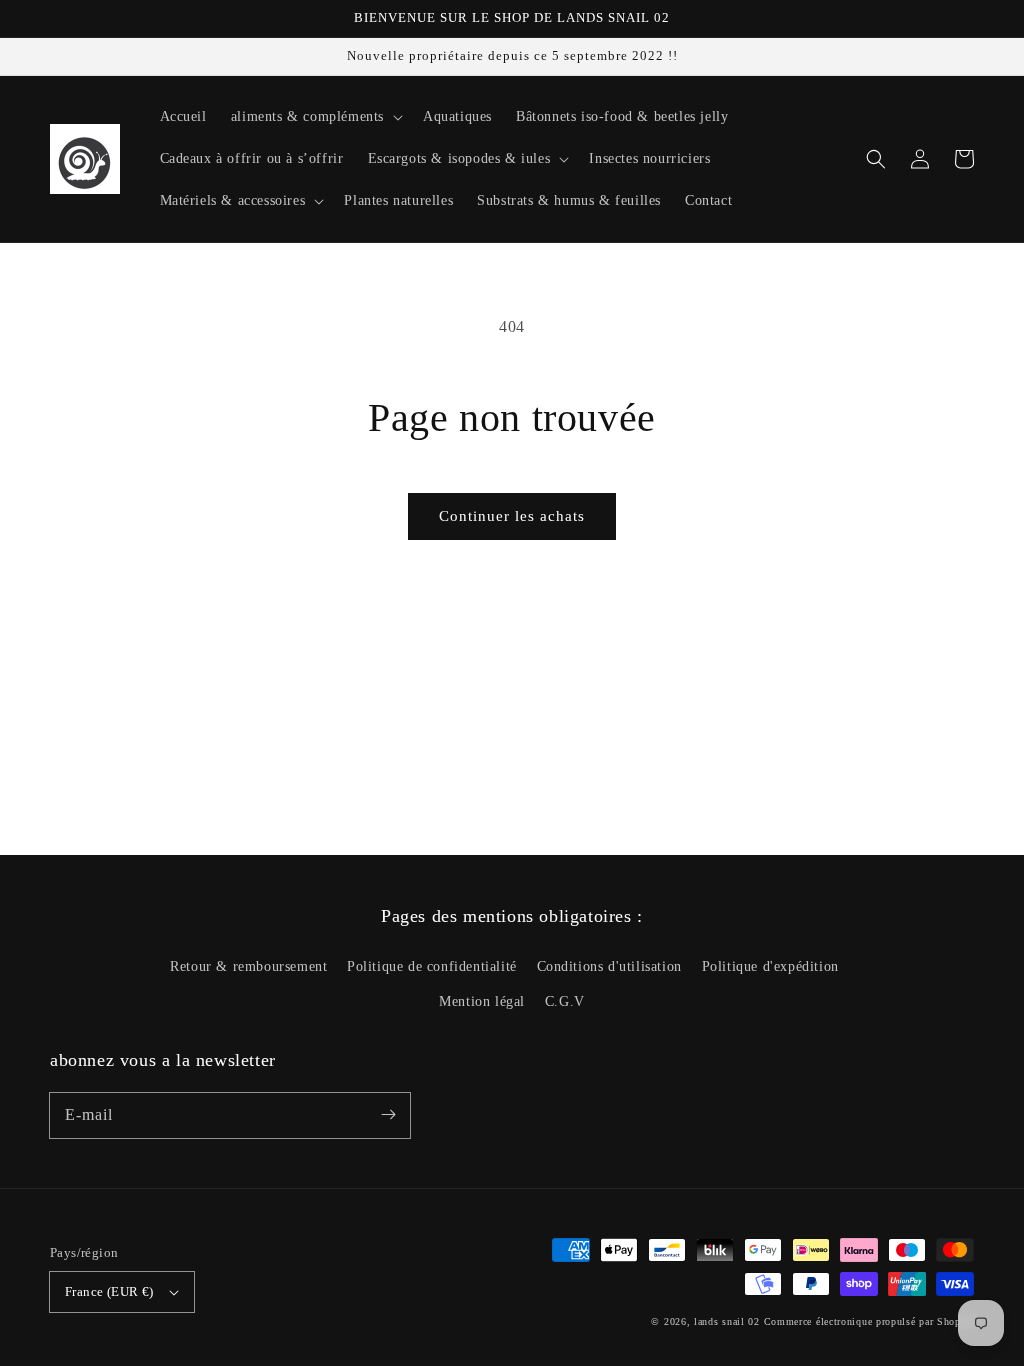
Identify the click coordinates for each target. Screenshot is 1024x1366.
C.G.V (565, 1001)
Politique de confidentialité (432, 966)
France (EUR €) (109, 1291)
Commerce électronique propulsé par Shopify (869, 1321)
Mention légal (482, 1001)
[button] (876, 159)
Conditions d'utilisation (609, 966)
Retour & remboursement (248, 966)
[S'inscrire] (388, 1115)
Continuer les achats (512, 516)
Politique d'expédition (770, 966)
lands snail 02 (727, 1321)
